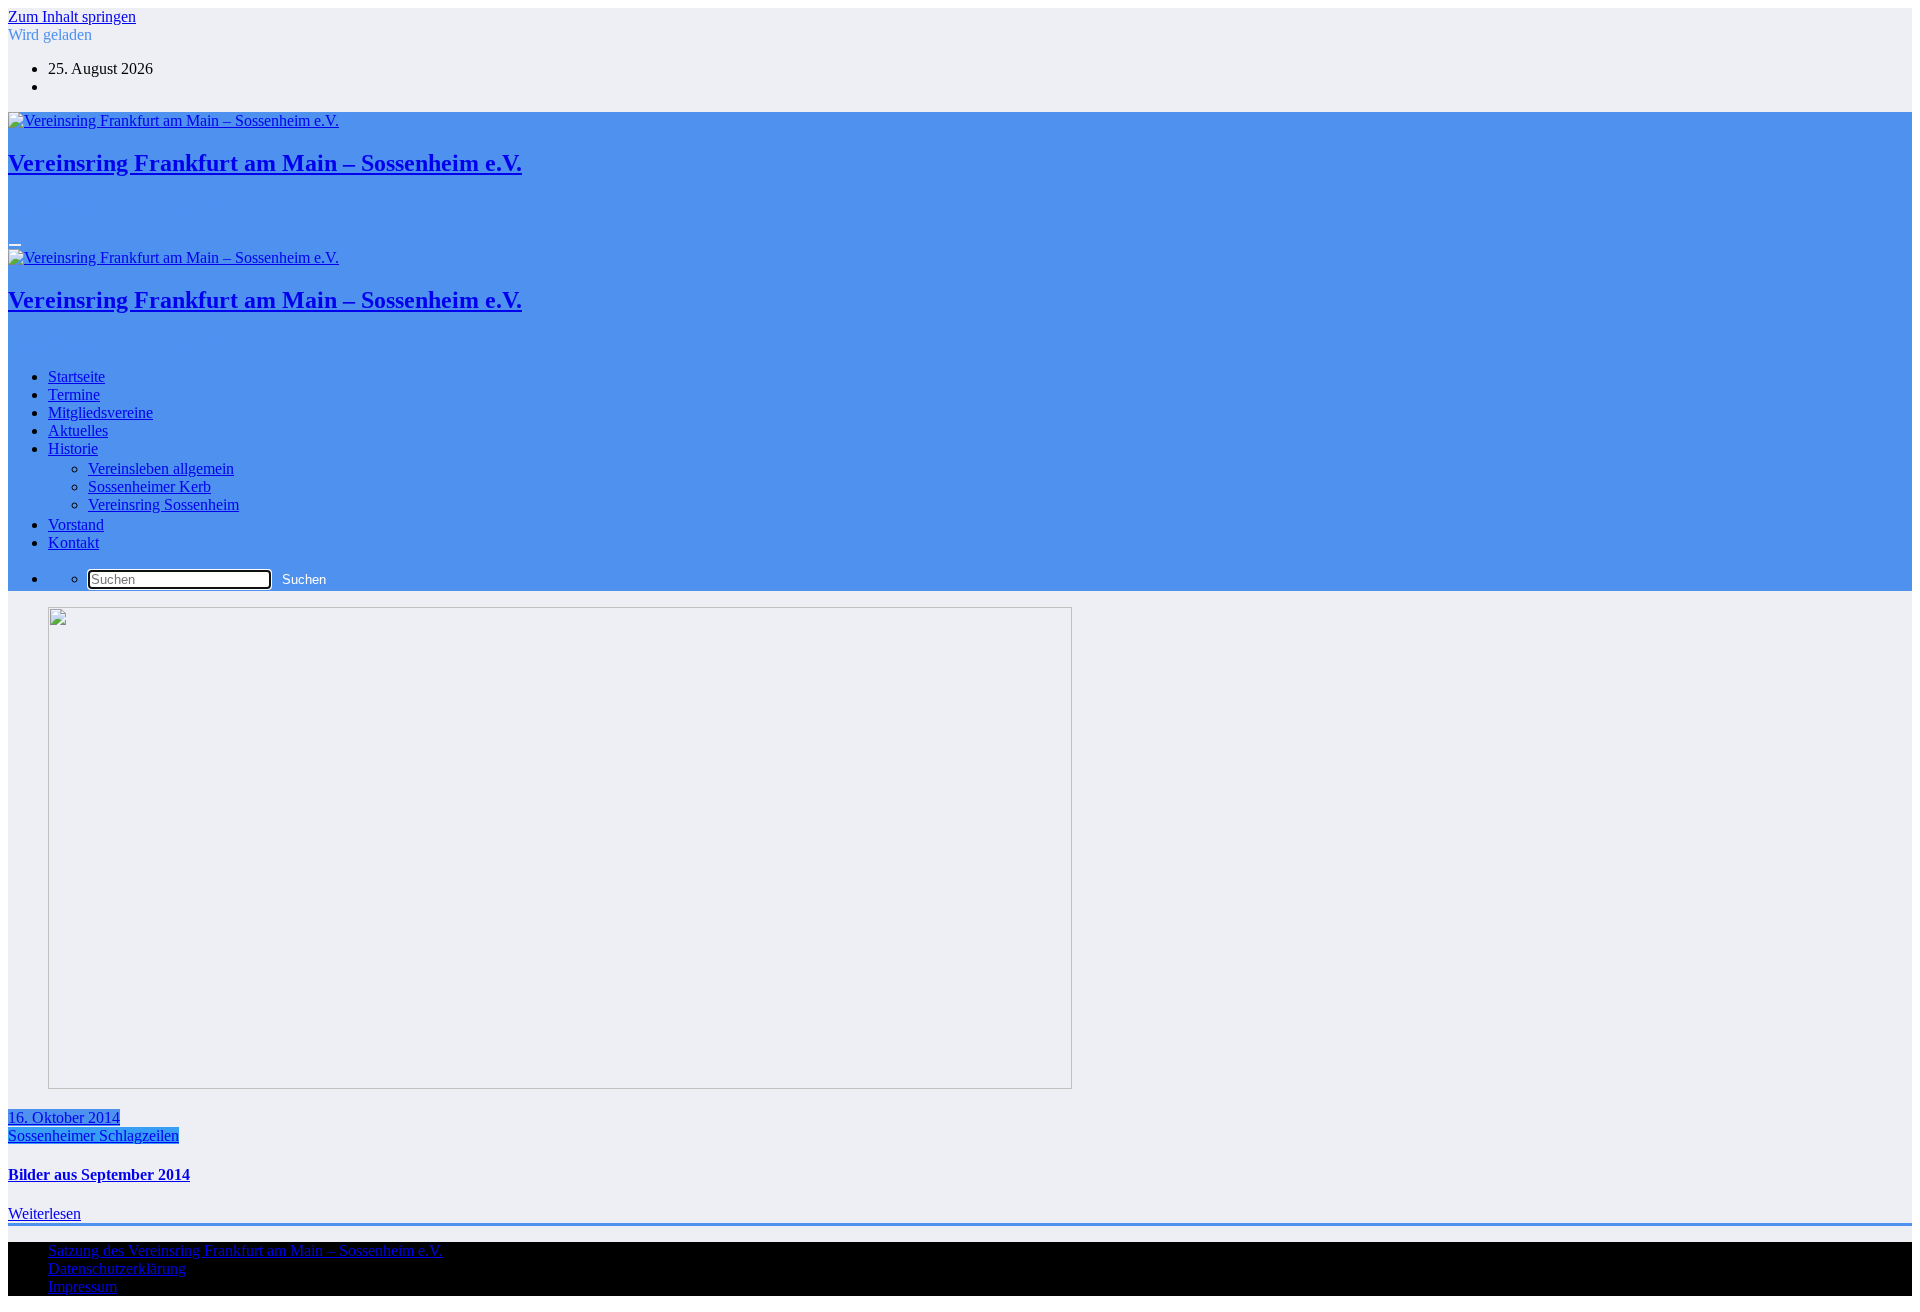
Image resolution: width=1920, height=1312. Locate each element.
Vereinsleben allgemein (161, 468)
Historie (73, 448)
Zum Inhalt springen (72, 16)
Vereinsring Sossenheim (163, 504)
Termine (74, 394)
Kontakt (73, 542)
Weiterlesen (44, 1213)
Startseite (76, 376)
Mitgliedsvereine (100, 412)
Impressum (82, 1286)
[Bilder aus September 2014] (560, 1083)
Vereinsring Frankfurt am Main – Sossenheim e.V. (265, 163)
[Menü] (15, 245)
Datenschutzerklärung (117, 1268)
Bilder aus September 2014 (99, 1174)
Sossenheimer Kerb (149, 486)
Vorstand (76, 524)
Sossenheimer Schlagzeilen (93, 1135)
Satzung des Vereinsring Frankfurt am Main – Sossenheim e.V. (245, 1250)
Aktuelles (78, 430)
